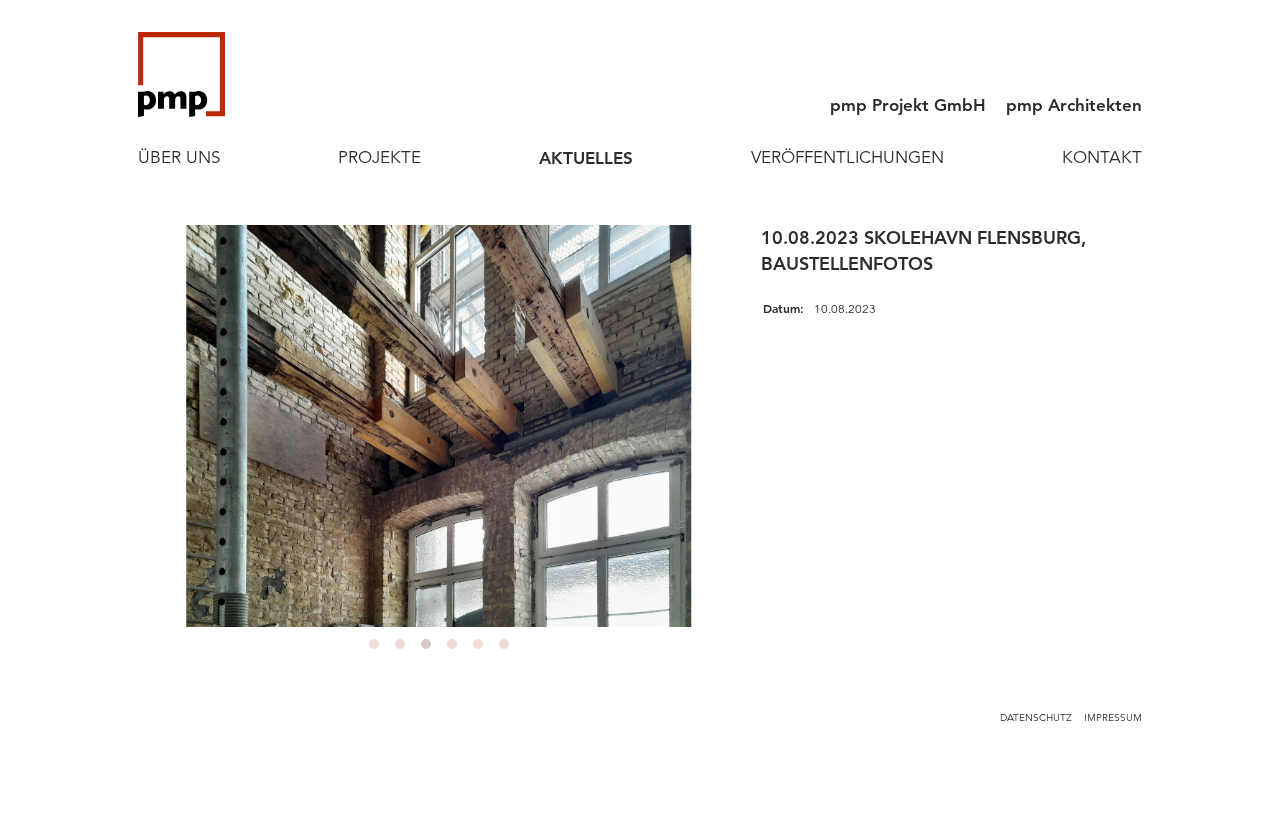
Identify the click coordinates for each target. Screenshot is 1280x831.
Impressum (1113, 717)
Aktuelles (586, 158)
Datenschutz (1036, 717)
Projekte (379, 157)
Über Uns (179, 157)
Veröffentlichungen (847, 157)
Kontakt (1102, 157)
